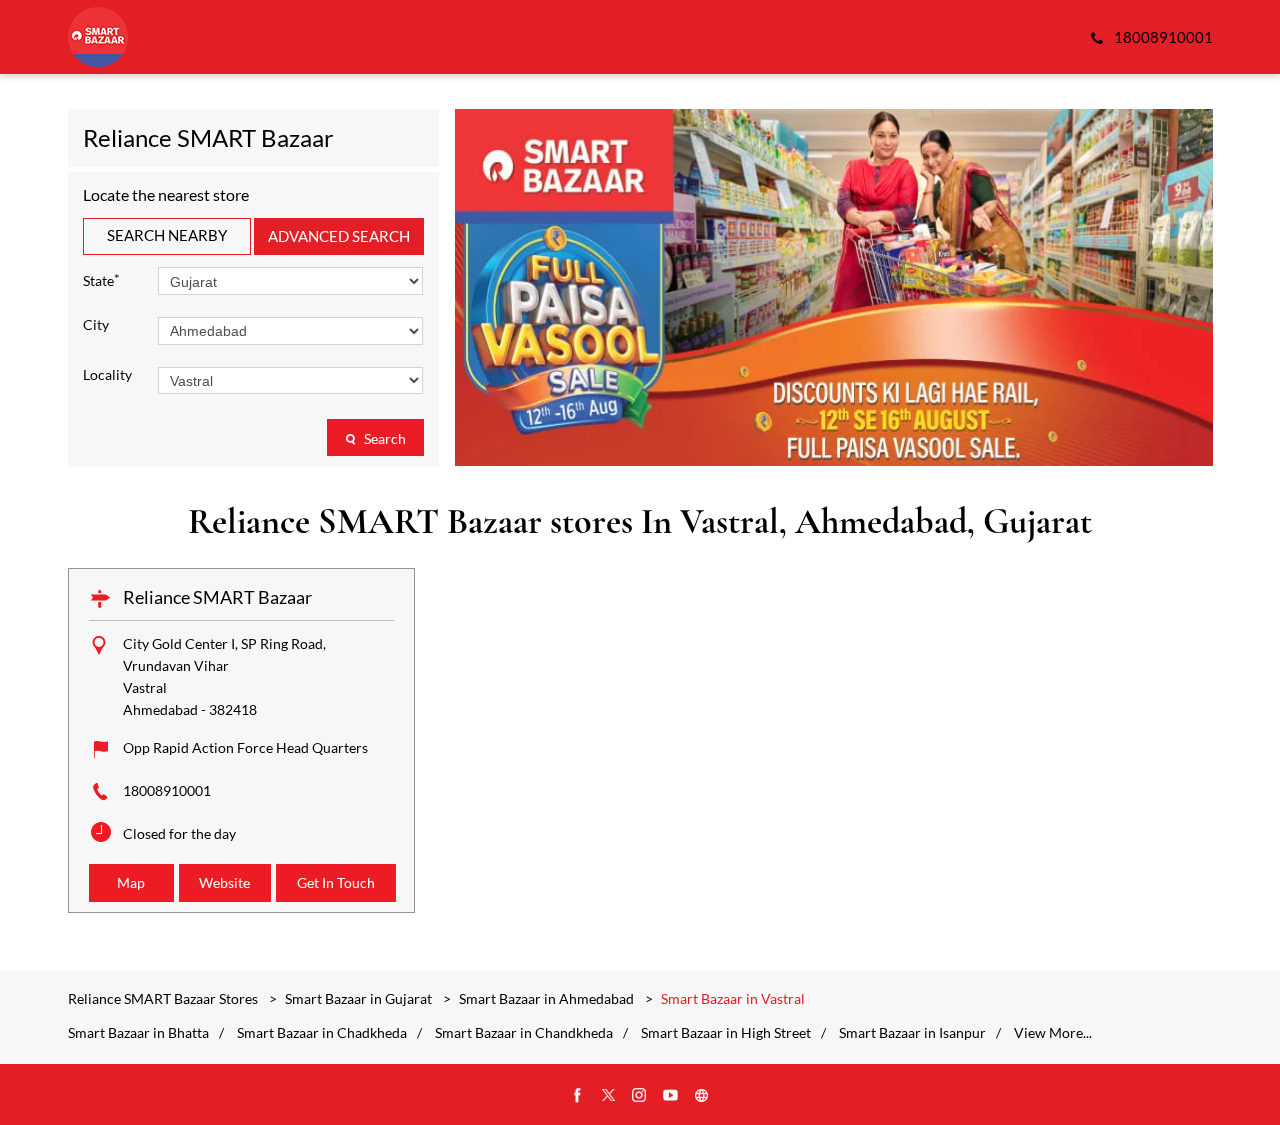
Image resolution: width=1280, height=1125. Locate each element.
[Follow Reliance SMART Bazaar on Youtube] (671, 1096)
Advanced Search (339, 236)
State (101, 279)
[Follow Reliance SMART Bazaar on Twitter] (609, 1096)
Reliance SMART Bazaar (217, 597)
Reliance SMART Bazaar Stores (164, 998)
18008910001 (167, 790)
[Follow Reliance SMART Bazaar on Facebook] (578, 1096)
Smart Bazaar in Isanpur (912, 1033)
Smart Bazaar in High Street (726, 1033)
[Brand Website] (702, 1096)
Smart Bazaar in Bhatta (138, 1033)
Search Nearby (167, 235)
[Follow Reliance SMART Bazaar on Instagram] (640, 1096)
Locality (107, 375)
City (96, 325)
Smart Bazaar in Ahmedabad (546, 998)
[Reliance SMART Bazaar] (98, 37)
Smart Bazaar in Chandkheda (524, 1033)
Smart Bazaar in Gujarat (358, 998)
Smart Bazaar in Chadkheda (322, 1033)
